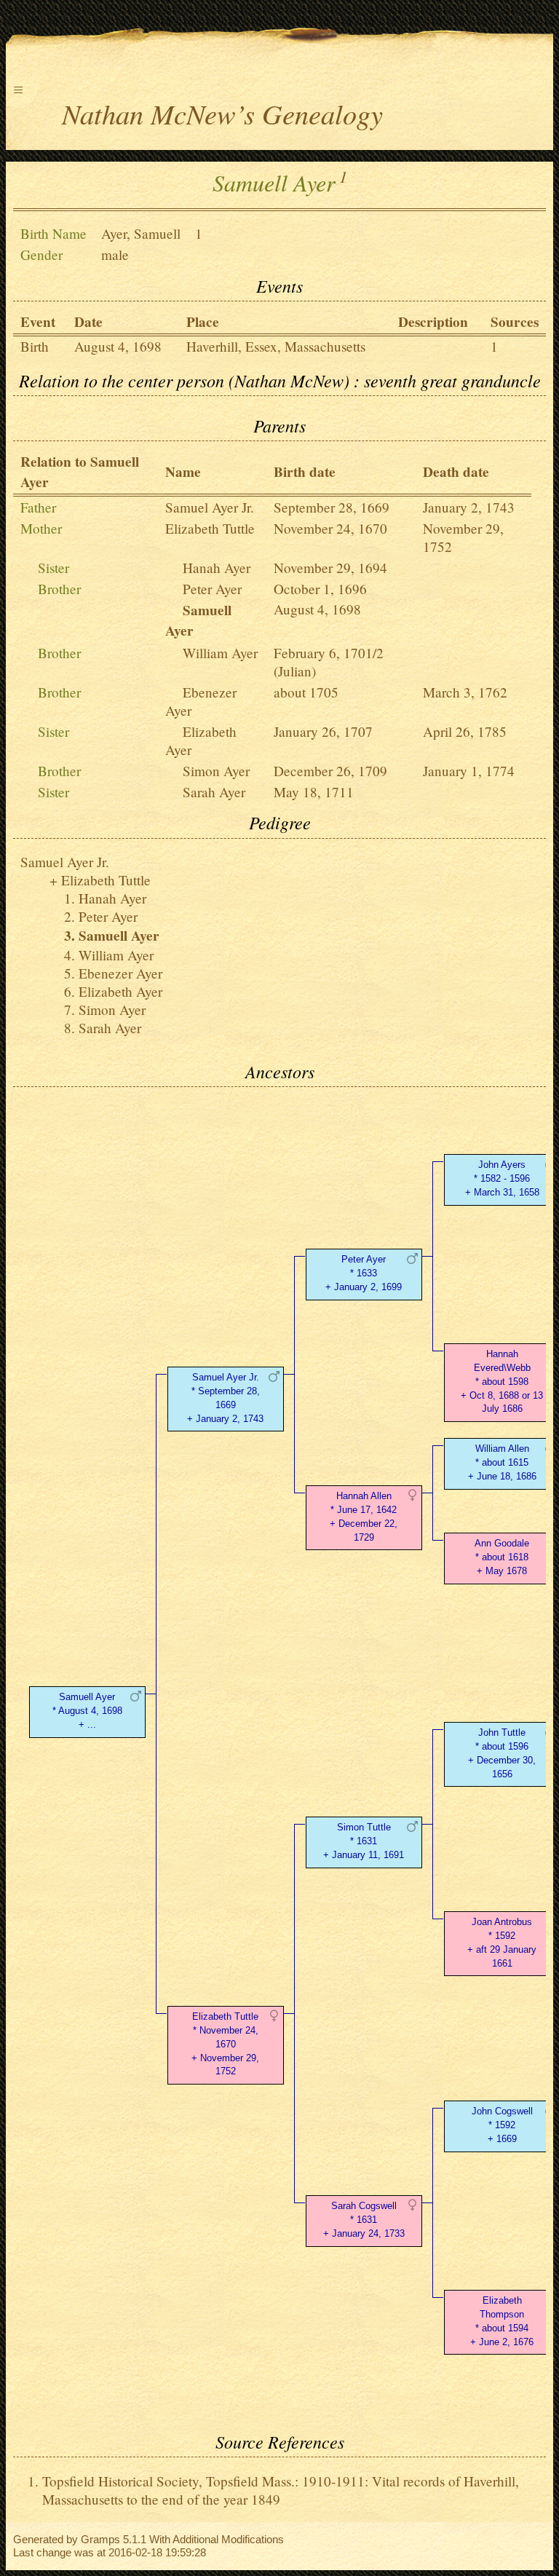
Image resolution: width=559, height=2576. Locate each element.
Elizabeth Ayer (120, 991)
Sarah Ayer (214, 792)
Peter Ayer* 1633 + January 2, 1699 (364, 1273)
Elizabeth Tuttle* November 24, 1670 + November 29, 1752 (225, 2044)
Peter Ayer (212, 589)
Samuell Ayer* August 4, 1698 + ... (87, 1711)
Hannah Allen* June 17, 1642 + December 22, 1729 (364, 1516)
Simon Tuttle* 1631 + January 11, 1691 (364, 1841)
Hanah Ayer (217, 568)
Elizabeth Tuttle (210, 528)
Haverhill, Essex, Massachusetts (276, 346)
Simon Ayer (216, 771)
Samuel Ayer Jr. (210, 507)
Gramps (100, 2539)
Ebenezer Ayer (120, 973)
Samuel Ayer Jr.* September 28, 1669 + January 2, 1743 (225, 1398)
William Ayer (220, 653)
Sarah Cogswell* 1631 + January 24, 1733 (364, 2220)
